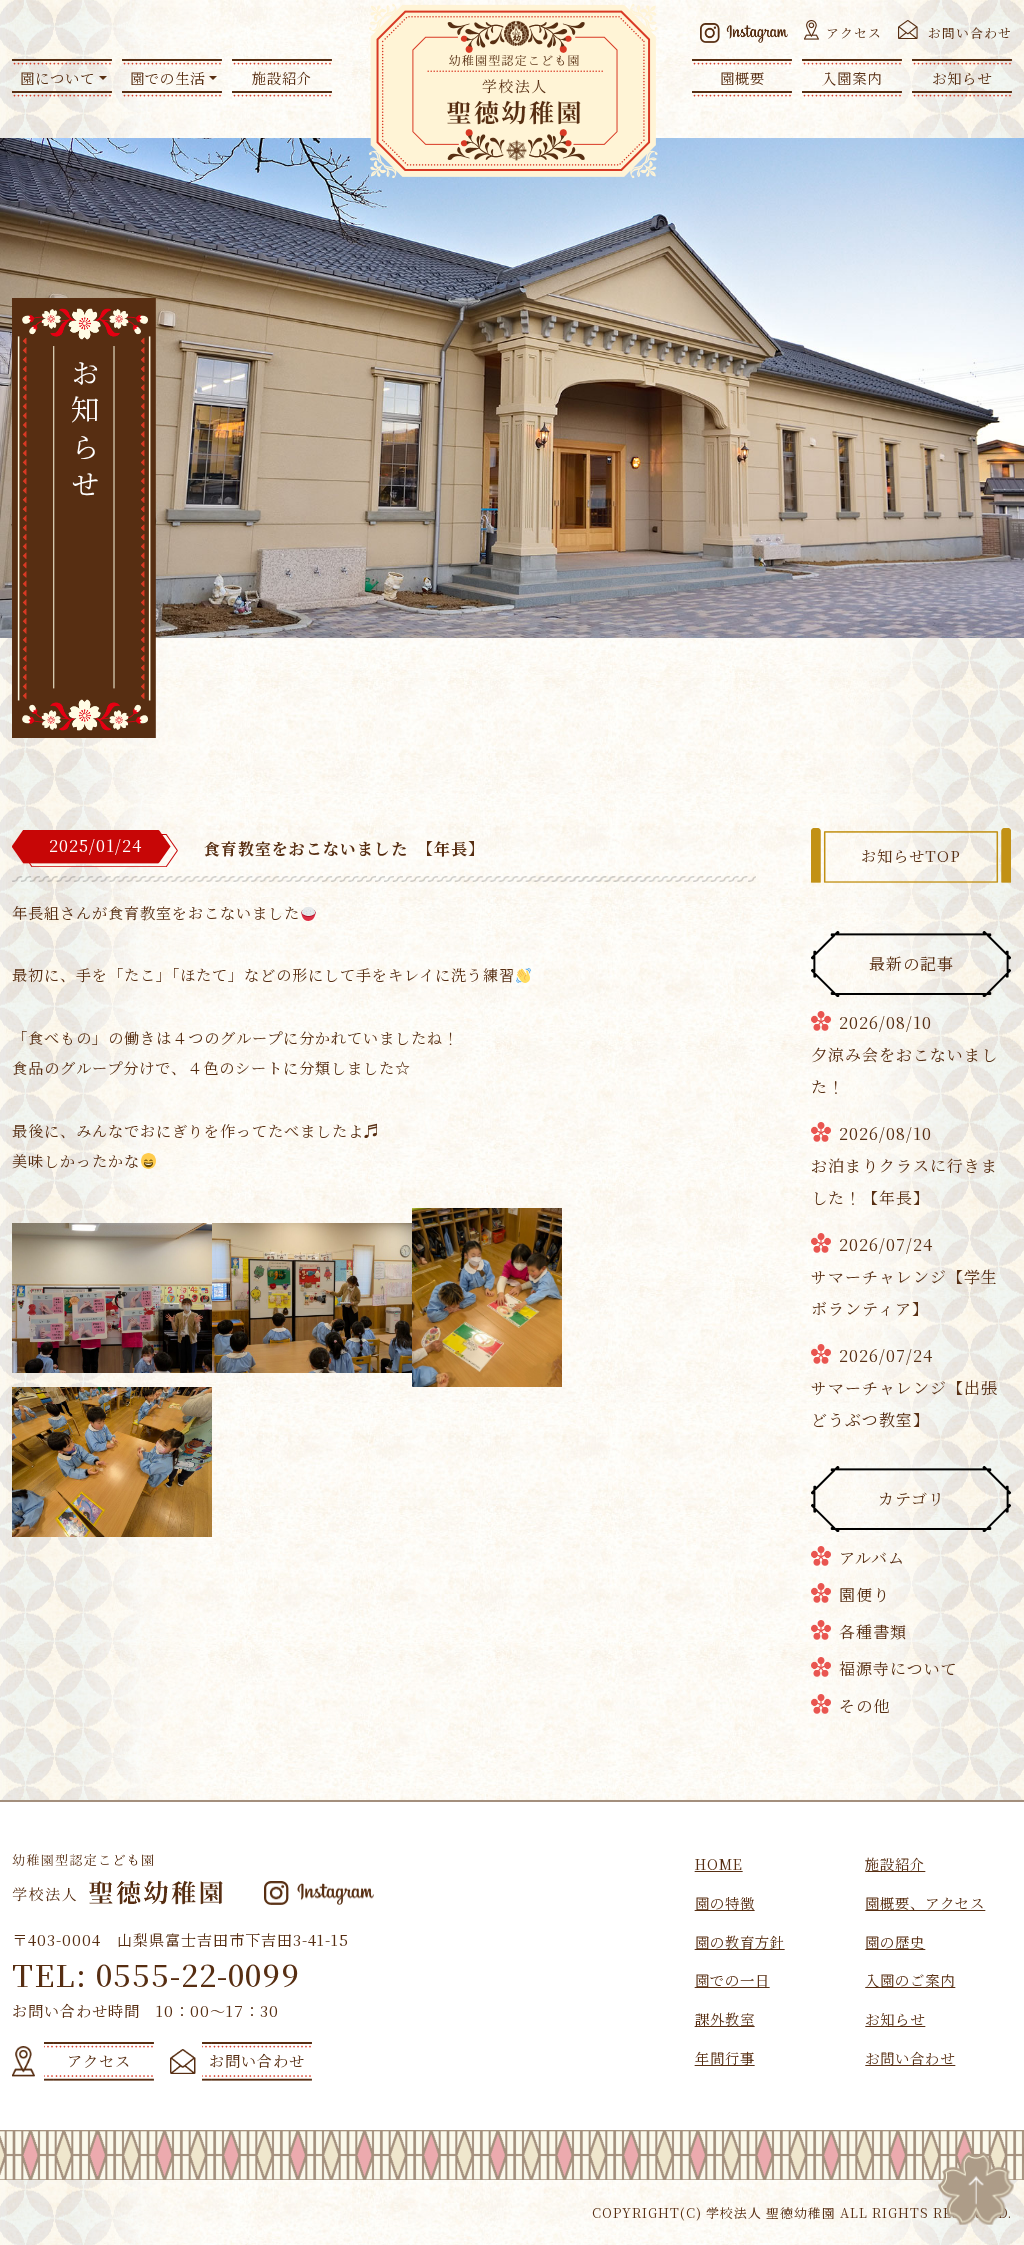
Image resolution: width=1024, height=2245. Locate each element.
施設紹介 (895, 1863)
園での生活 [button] (167, 77)
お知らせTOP (911, 855)
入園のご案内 (910, 1979)
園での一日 (732, 1979)
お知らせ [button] (962, 77)
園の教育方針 (740, 1941)
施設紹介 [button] (282, 77)
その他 (864, 1705)
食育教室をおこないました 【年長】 (344, 848)
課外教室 (725, 2018)
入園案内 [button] (852, 77)
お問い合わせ (970, 32)
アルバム (872, 1557)
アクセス (854, 32)
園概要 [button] (742, 77)
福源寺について (898, 1668)
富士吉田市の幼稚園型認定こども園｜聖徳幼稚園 (513, 91)
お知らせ (895, 2018)
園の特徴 (725, 1902)
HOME (719, 1863)
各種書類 (873, 1631)
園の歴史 (895, 1941)
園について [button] (57, 77)
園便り (864, 1594)
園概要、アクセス (925, 1902)
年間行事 (725, 2057)
